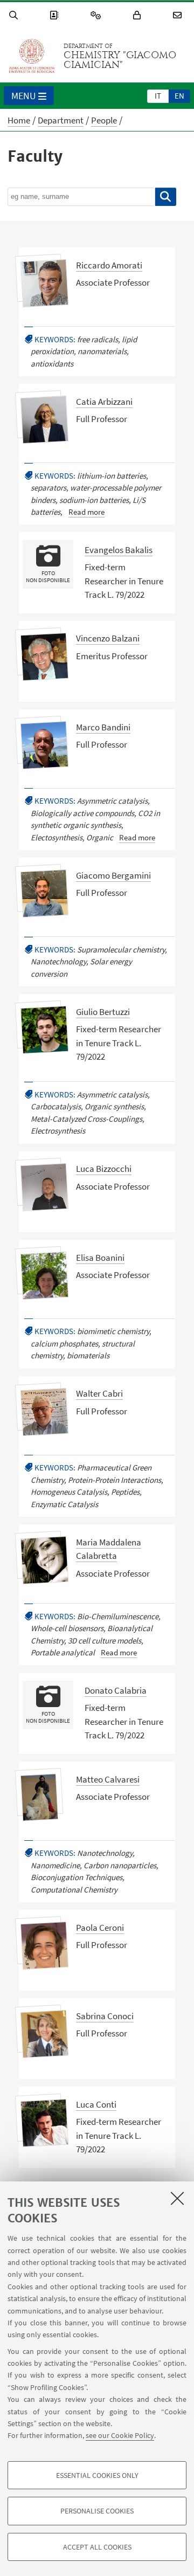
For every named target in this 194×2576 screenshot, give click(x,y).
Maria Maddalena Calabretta (109, 1549)
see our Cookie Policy (120, 2435)
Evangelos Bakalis (119, 550)
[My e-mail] (179, 15)
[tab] (158, 95)
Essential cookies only (97, 2475)
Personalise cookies (97, 2511)
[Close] (177, 2198)
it (158, 96)
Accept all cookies (97, 2547)
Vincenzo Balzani (108, 638)
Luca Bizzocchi (104, 1169)
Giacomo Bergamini (113, 875)
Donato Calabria (116, 1690)
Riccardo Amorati (109, 265)
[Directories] (56, 15)
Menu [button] (24, 96)
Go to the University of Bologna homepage (32, 56)
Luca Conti (96, 2104)
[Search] (15, 15)
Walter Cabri (99, 1393)
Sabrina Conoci (105, 2016)
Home (19, 120)
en (179, 96)
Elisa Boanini (100, 1258)
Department (61, 120)
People (104, 120)
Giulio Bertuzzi (103, 1012)
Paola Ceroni (100, 1928)
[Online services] (98, 15)
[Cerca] (166, 197)
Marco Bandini (103, 727)
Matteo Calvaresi (108, 1779)
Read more (86, 512)
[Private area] (138, 15)
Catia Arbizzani (104, 402)
